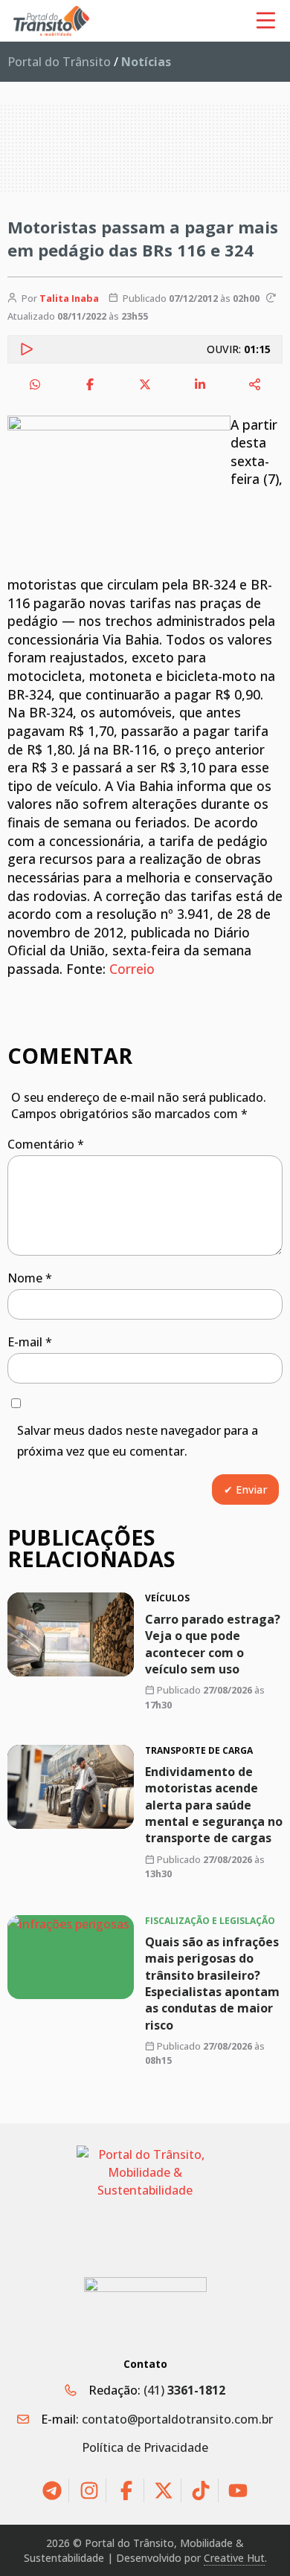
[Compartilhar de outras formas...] (255, 384)
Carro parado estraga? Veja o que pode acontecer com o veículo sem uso (213, 1644)
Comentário (46, 1144)
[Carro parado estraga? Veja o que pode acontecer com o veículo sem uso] (71, 1634)
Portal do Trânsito (59, 62)
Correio (132, 969)
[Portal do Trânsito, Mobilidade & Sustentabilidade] (145, 2200)
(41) (184, 2390)
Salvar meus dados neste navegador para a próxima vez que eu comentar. (138, 1441)
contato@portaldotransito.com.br (177, 2419)
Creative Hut (234, 2558)
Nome (30, 1278)
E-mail (30, 1342)
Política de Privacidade (145, 2447)
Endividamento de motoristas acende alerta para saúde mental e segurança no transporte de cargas (214, 1805)
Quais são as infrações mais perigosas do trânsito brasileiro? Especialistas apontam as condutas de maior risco (212, 1983)
